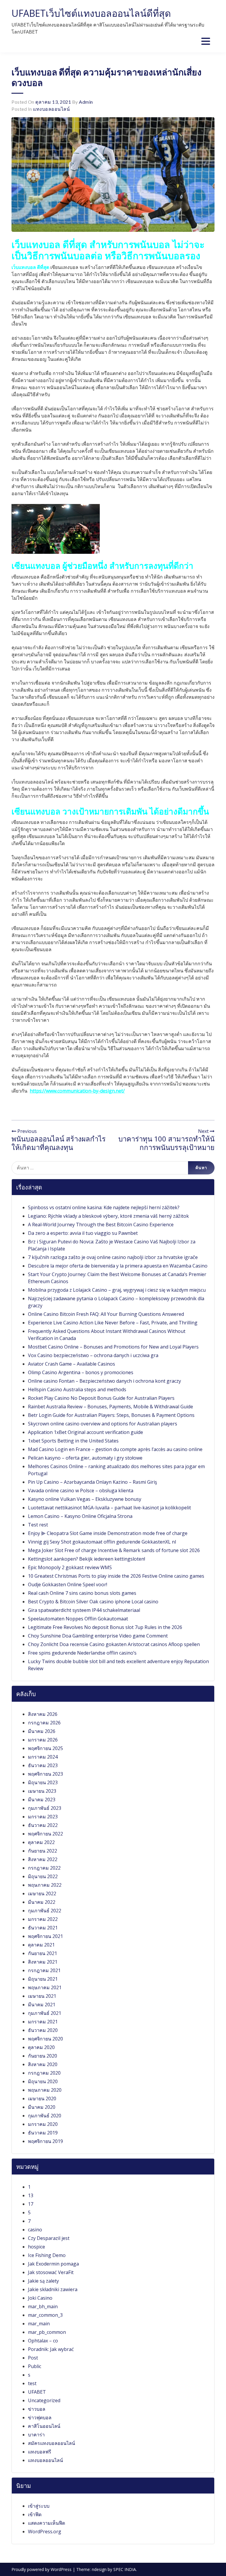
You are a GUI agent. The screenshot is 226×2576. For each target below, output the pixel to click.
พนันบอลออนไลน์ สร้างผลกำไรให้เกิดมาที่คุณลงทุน (59, 1143)
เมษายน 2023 (42, 1791)
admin (86, 102)
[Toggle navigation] (206, 41)
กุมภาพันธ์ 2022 (45, 1911)
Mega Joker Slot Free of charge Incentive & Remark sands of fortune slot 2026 (114, 1550)
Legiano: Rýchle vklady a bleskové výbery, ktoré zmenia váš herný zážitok (108, 1216)
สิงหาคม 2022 (43, 1859)
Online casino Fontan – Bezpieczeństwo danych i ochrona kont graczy (104, 1381)
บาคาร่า (36, 2435)
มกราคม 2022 (43, 1919)
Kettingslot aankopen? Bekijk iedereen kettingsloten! (87, 1559)
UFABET (37, 2392)
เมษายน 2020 (42, 2099)
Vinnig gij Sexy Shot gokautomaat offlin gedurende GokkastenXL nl (102, 1542)
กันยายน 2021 (43, 1953)
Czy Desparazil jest (49, 2238)
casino (35, 2230)
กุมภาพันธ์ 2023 (45, 1808)
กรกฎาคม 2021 (44, 1970)
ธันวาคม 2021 (43, 1928)
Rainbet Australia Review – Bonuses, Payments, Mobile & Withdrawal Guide (110, 1407)
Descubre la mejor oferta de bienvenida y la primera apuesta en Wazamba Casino (118, 1266)
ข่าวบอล (37, 2409)
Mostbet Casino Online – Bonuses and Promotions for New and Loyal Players (113, 1347)
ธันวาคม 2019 (43, 2133)
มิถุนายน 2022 (43, 1876)
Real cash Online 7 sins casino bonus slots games (82, 1593)
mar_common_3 (45, 2315)
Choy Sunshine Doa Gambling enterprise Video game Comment (98, 1636)
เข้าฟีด (35, 2514)
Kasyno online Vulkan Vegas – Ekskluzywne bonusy (85, 1499)
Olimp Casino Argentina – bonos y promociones (81, 1372)
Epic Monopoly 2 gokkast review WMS (70, 1567)
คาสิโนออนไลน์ (44, 2426)
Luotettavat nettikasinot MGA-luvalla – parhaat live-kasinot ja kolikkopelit (109, 1508)
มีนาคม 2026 (42, 1731)
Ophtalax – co (43, 2341)
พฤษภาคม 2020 (45, 2090)
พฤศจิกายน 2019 (45, 2141)
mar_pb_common (47, 2332)
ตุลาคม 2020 (41, 2047)
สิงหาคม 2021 (43, 1962)
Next (204, 1131)
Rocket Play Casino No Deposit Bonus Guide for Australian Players (101, 1398)
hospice (36, 2247)
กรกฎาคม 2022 (44, 1868)
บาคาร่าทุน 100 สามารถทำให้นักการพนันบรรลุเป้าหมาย (166, 1143)
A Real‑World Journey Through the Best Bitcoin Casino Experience (101, 1225)
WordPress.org (45, 2532)
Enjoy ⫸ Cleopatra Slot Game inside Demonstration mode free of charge (108, 1533)
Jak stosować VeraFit (51, 2272)
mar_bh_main (43, 2306)
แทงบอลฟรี (40, 2452)
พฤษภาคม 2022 (45, 1885)
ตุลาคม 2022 (41, 1842)
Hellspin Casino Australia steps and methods (77, 1389)
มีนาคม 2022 (42, 1902)
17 (31, 2204)
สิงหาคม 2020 (43, 2064)
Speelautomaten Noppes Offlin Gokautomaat (78, 1619)
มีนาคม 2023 (42, 1800)
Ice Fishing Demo (47, 2255)
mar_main (39, 2324)
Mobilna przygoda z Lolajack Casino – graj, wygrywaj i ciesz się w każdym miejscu (117, 1290)
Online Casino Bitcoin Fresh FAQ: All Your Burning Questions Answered (106, 1314)
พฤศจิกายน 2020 (45, 2039)
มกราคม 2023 (43, 1817)
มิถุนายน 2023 (43, 1782)
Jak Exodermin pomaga (53, 2264)
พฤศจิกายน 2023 (45, 1774)
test (32, 2383)
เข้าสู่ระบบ (39, 2506)
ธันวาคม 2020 (43, 2030)
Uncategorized (44, 2400)
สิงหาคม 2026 (43, 1714)
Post (33, 2358)
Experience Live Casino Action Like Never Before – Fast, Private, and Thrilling (113, 1323)
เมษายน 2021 (42, 1996)
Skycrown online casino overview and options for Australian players (103, 1424)
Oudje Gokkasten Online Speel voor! (68, 1584)
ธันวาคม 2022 (43, 1825)
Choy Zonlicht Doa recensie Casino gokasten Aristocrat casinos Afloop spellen (114, 1644)
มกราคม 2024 (43, 1757)
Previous (26, 1131)
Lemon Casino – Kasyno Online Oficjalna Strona (80, 1516)
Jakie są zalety (43, 2281)
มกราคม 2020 (43, 2124)
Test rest (38, 1525)
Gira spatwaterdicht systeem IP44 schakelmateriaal (84, 1610)
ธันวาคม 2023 (43, 1765)
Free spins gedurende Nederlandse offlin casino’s (82, 1653)
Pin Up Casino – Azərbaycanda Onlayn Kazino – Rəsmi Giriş (93, 1482)
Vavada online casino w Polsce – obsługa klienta (81, 1491)
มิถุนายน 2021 (43, 1979)
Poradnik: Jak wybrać (51, 2349)
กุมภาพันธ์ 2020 (45, 2116)
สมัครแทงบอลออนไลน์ (51, 2443)
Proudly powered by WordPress (42, 2569)
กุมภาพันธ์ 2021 (45, 2013)
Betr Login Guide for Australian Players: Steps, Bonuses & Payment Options (111, 1415)
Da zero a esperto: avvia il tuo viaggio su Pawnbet (83, 1233)
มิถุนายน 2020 (43, 2081)
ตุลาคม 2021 (41, 1945)
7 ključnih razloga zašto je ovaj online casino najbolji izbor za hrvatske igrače (113, 1257)
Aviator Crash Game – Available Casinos (72, 1364)
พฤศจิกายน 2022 (45, 1834)
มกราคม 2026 (43, 1740)
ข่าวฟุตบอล (40, 2418)
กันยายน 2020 (43, 2056)
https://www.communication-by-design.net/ (77, 1091)
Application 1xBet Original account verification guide (85, 1432)
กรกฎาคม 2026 (44, 1723)
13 (31, 2195)
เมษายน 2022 (42, 1893)
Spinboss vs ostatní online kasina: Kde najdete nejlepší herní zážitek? (104, 1207)
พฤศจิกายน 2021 (45, 1936)
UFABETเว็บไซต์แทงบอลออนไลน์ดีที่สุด (91, 13)
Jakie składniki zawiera (53, 2289)
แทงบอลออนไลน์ (51, 109)
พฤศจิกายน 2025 (45, 1748)
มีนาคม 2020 (42, 2107)
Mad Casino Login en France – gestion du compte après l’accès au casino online (115, 1449)
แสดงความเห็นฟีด (46, 2523)
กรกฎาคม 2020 (44, 2073)
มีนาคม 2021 (42, 2005)
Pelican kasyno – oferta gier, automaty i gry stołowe (85, 1458)
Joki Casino (40, 2298)
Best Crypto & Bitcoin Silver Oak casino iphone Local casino (93, 1602)
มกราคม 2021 (43, 2022)
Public (35, 2366)
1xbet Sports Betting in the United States (73, 1441)
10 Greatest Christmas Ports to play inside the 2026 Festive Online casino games (116, 1576)
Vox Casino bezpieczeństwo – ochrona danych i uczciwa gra (93, 1355)
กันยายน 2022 (43, 1851)
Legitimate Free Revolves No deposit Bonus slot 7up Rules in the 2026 (105, 1627)
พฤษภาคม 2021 (45, 1987)
